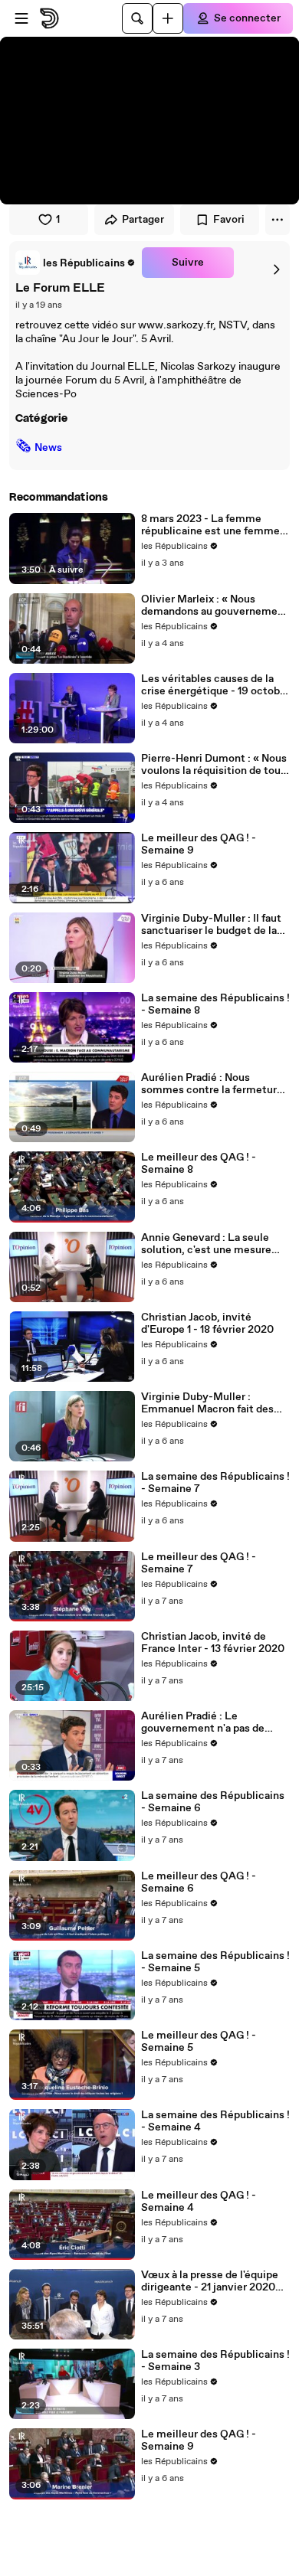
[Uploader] (168, 18)
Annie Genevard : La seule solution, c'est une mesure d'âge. (206, 1244)
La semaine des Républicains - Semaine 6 (213, 1802)
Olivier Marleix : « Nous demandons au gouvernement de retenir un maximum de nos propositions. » (215, 606)
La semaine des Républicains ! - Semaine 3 (215, 2361)
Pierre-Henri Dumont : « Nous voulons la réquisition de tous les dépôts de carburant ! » (214, 765)
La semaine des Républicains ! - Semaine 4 (215, 2121)
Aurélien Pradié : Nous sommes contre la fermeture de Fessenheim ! (212, 1084)
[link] (76, 263)
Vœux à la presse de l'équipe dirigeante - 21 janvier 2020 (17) (210, 2281)
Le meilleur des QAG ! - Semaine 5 (199, 2042)
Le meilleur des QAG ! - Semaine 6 (199, 1882)
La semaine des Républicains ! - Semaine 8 (215, 1004)
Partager (143, 220)
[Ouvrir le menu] (21, 18)
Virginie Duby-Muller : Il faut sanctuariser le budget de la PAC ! (211, 925)
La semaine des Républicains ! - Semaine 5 (215, 1962)
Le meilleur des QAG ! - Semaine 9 (199, 844)
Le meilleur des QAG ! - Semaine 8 (199, 1164)
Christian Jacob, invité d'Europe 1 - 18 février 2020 (207, 1324)
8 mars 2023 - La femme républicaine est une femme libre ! (210, 525)
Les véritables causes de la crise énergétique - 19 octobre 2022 (215, 685)
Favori (229, 220)
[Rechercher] (137, 18)
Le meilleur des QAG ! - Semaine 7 (199, 1563)
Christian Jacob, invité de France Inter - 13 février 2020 (213, 1643)
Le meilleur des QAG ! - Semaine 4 (199, 2202)
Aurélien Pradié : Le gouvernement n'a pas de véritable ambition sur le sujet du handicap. (215, 1722)
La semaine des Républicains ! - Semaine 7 (215, 1483)
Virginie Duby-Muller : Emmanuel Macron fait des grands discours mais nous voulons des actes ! (207, 1403)
